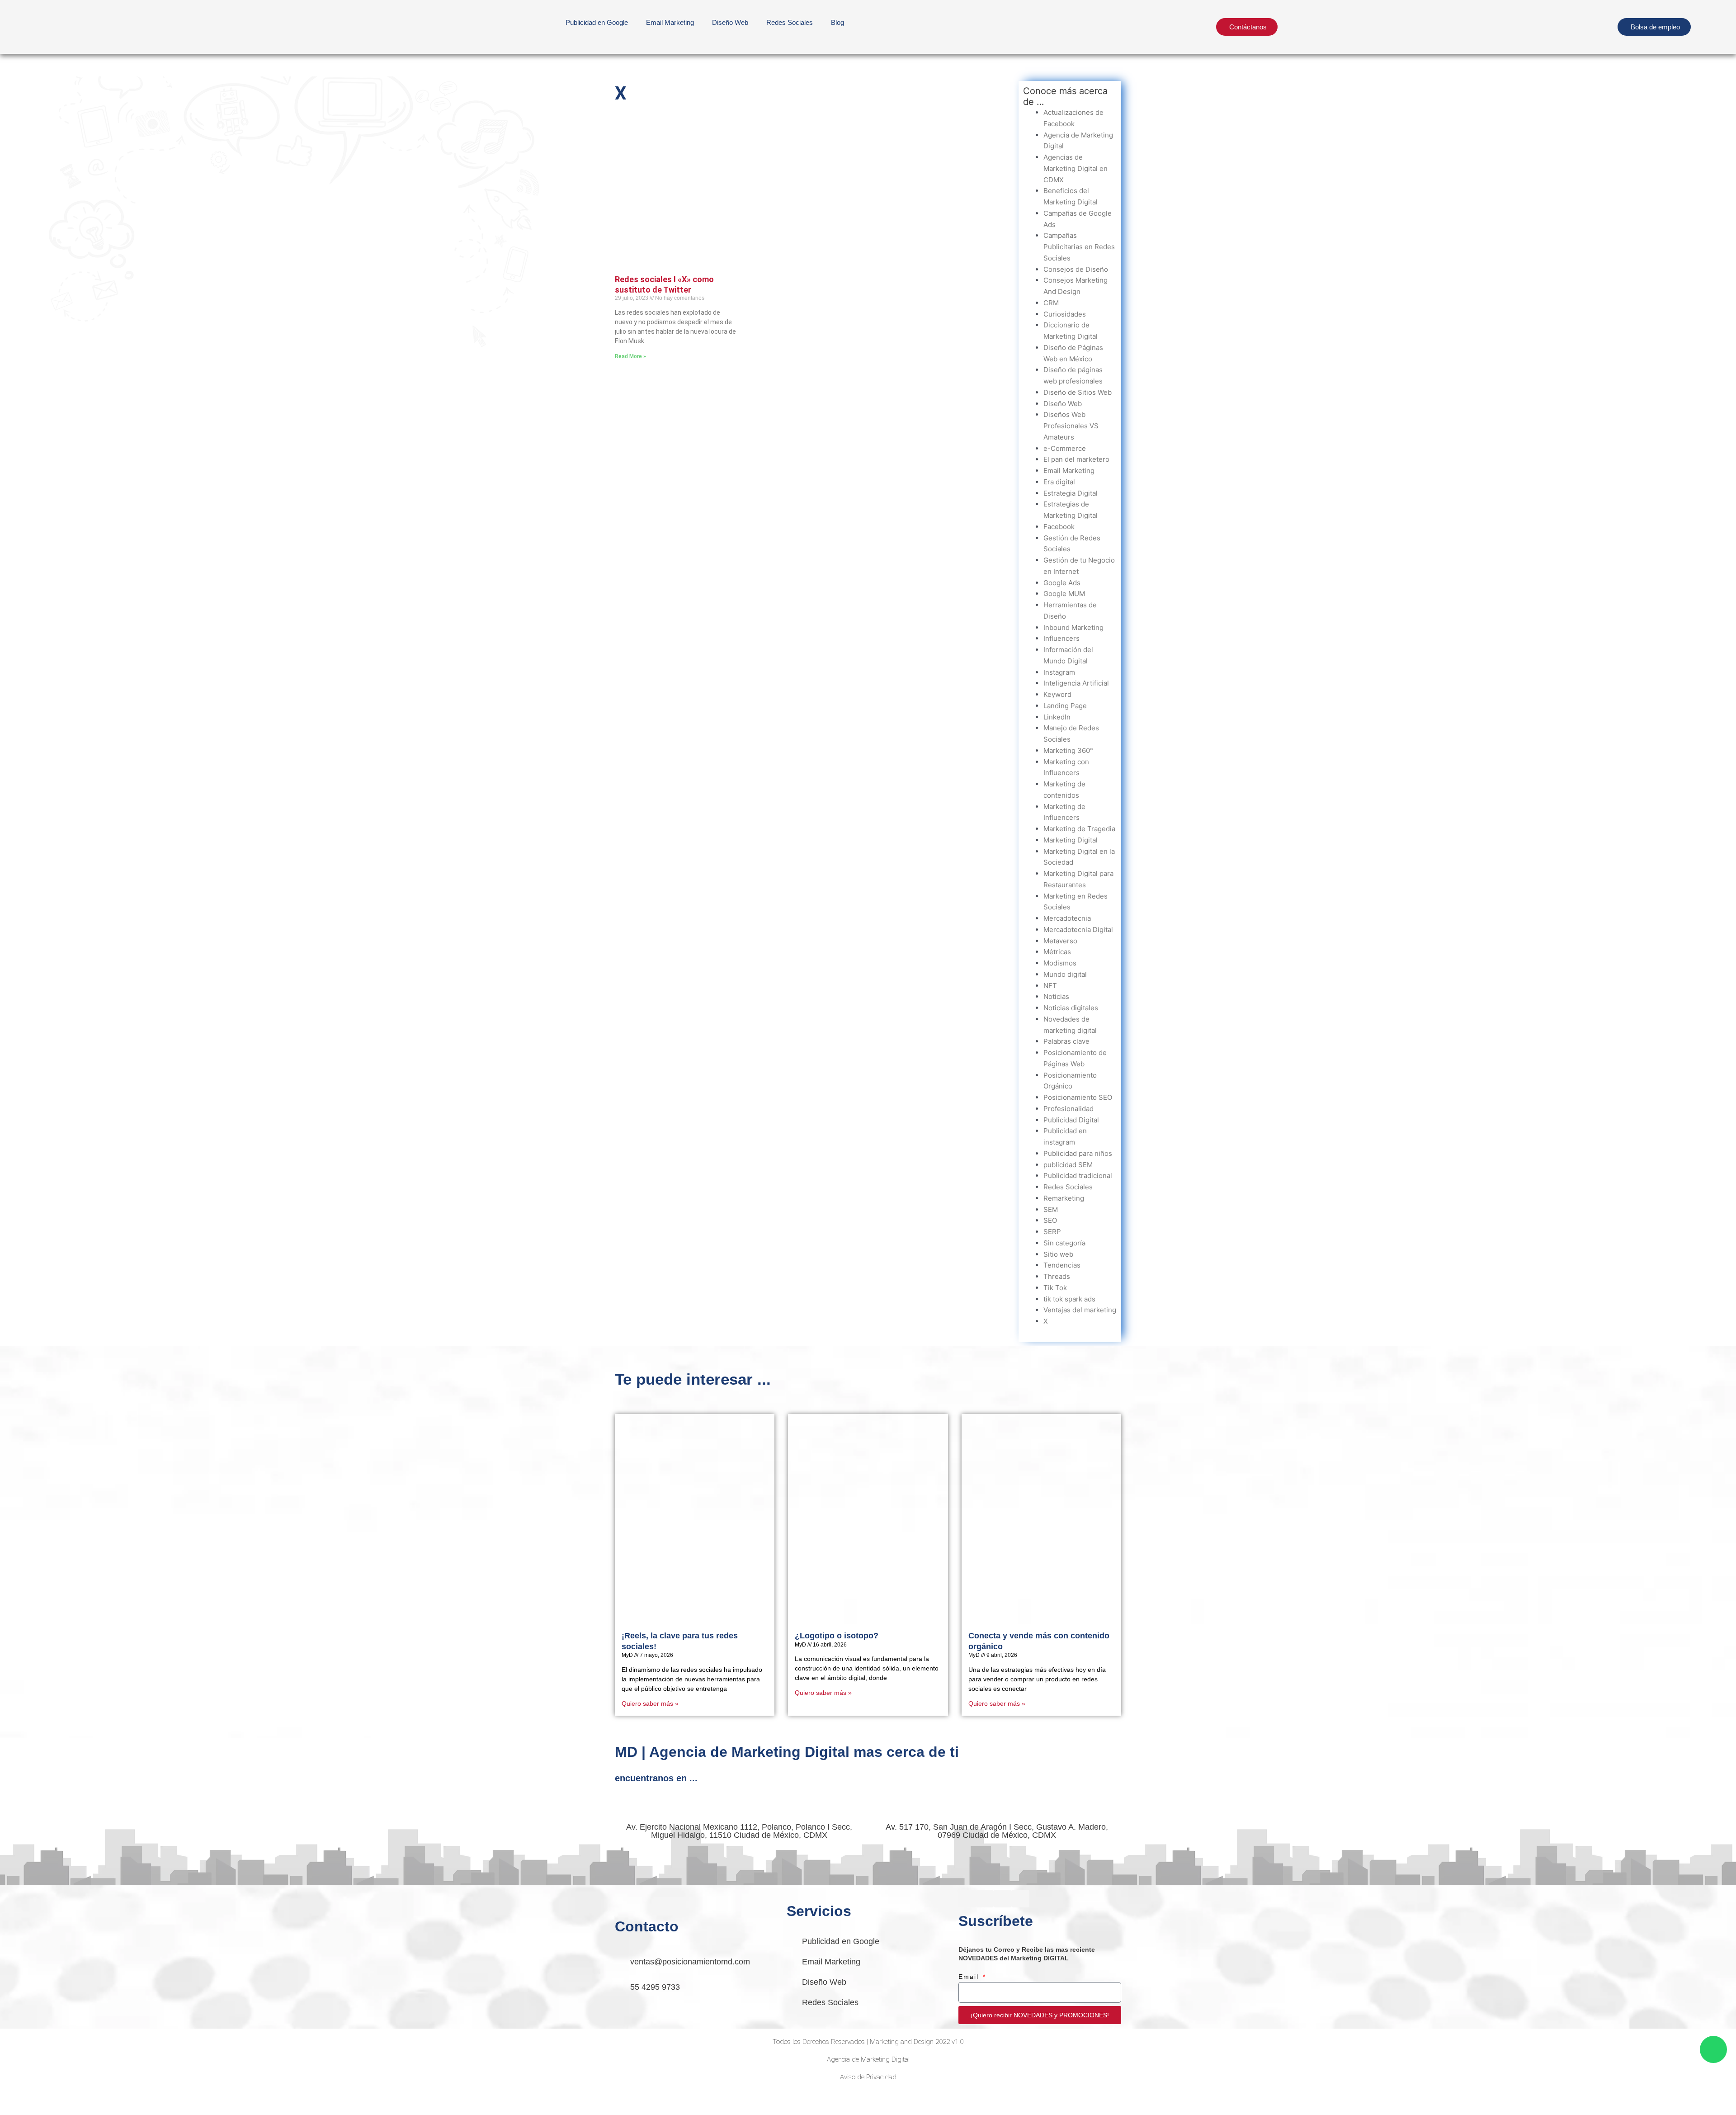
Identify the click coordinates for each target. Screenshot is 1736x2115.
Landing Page (1065, 706)
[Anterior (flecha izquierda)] (18, 2110)
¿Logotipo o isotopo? (837, 1636)
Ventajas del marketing (1080, 1310)
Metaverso (1060, 941)
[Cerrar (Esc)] (132, 2098)
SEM (1051, 1209)
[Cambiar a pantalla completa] (56, 2098)
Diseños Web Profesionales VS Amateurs (1071, 426)
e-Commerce (1065, 448)
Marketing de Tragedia (1079, 829)
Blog (837, 22)
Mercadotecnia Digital (1078, 930)
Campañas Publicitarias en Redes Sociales (1079, 247)
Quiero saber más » (650, 1703)
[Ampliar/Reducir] (18, 2098)
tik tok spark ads (1069, 1299)
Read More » (630, 356)
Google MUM (1064, 594)
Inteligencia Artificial (1076, 683)
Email (970, 1977)
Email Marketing (670, 22)
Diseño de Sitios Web (1078, 392)
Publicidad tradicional (1078, 1176)
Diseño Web (1063, 404)
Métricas (1057, 952)
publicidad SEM (1068, 1165)
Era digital (1059, 482)
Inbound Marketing (1073, 627)
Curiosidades (1065, 314)
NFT (1050, 986)
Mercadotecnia (1067, 918)
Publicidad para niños (1078, 1153)
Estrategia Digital (1071, 493)
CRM (1051, 303)
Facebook (1059, 527)
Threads (1057, 1276)
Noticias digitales (1071, 1008)
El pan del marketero (1076, 459)
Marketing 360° (1068, 750)
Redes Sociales (790, 22)
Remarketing (1064, 1198)
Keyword (1057, 694)
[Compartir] (94, 2098)
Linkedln (1057, 717)
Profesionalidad (1068, 1109)
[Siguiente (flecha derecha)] (56, 2110)
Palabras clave (1066, 1041)
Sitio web (1058, 1254)
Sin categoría (1064, 1243)
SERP (1052, 1232)
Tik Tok (1055, 1288)
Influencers (1061, 638)
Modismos (1060, 963)
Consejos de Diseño (1076, 269)
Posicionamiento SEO (1078, 1097)
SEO (1050, 1220)
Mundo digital (1065, 974)
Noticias (1056, 996)
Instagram (1059, 672)
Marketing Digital (1071, 840)
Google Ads (1062, 583)
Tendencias (1062, 1265)
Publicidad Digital (1071, 1120)
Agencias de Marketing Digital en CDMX (1076, 168)
